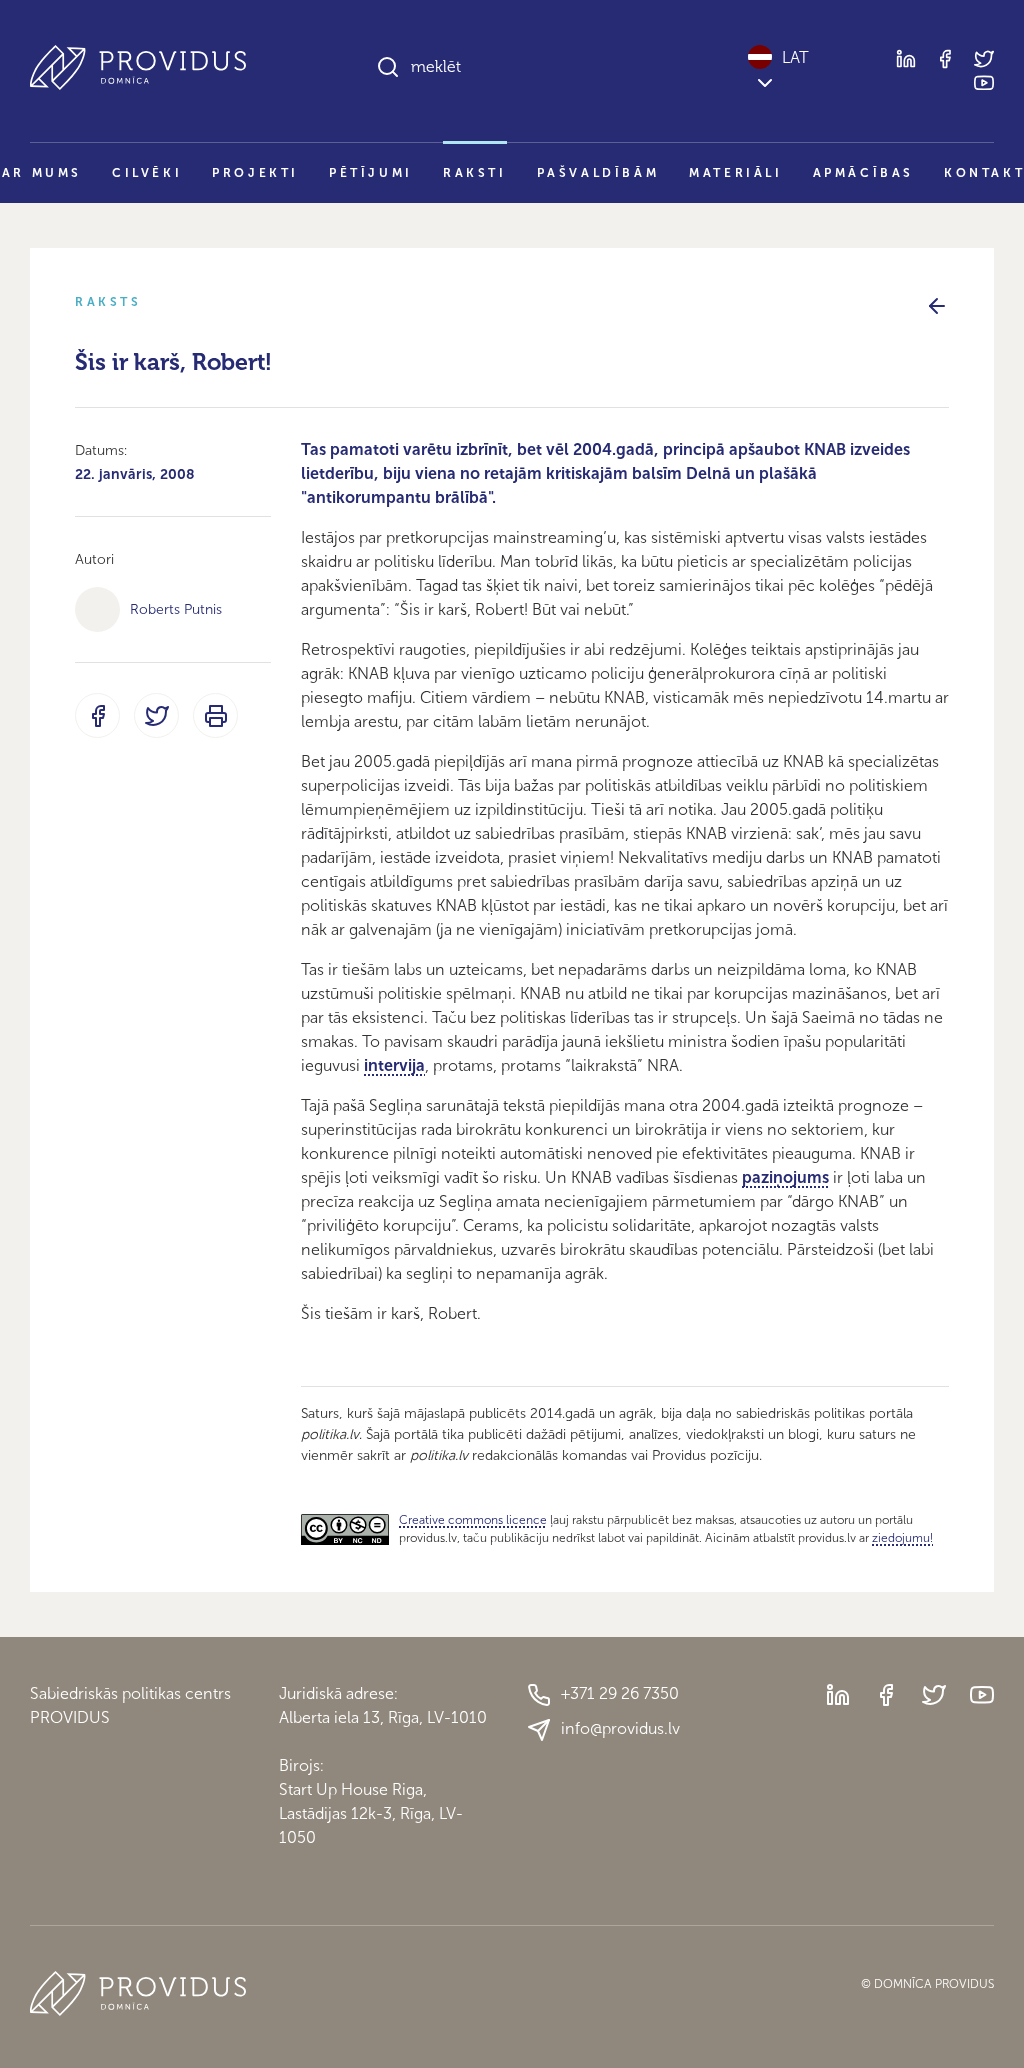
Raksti (475, 173)
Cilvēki (147, 173)
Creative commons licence (473, 1520)
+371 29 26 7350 (620, 1693)
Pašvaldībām (598, 173)
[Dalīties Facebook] (97, 715)
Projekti (255, 173)
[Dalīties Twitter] (156, 715)
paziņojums (785, 1177)
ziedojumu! (902, 1538)
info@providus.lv (620, 1728)
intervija (394, 1065)
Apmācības (863, 173)
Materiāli (735, 173)
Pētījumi (371, 173)
